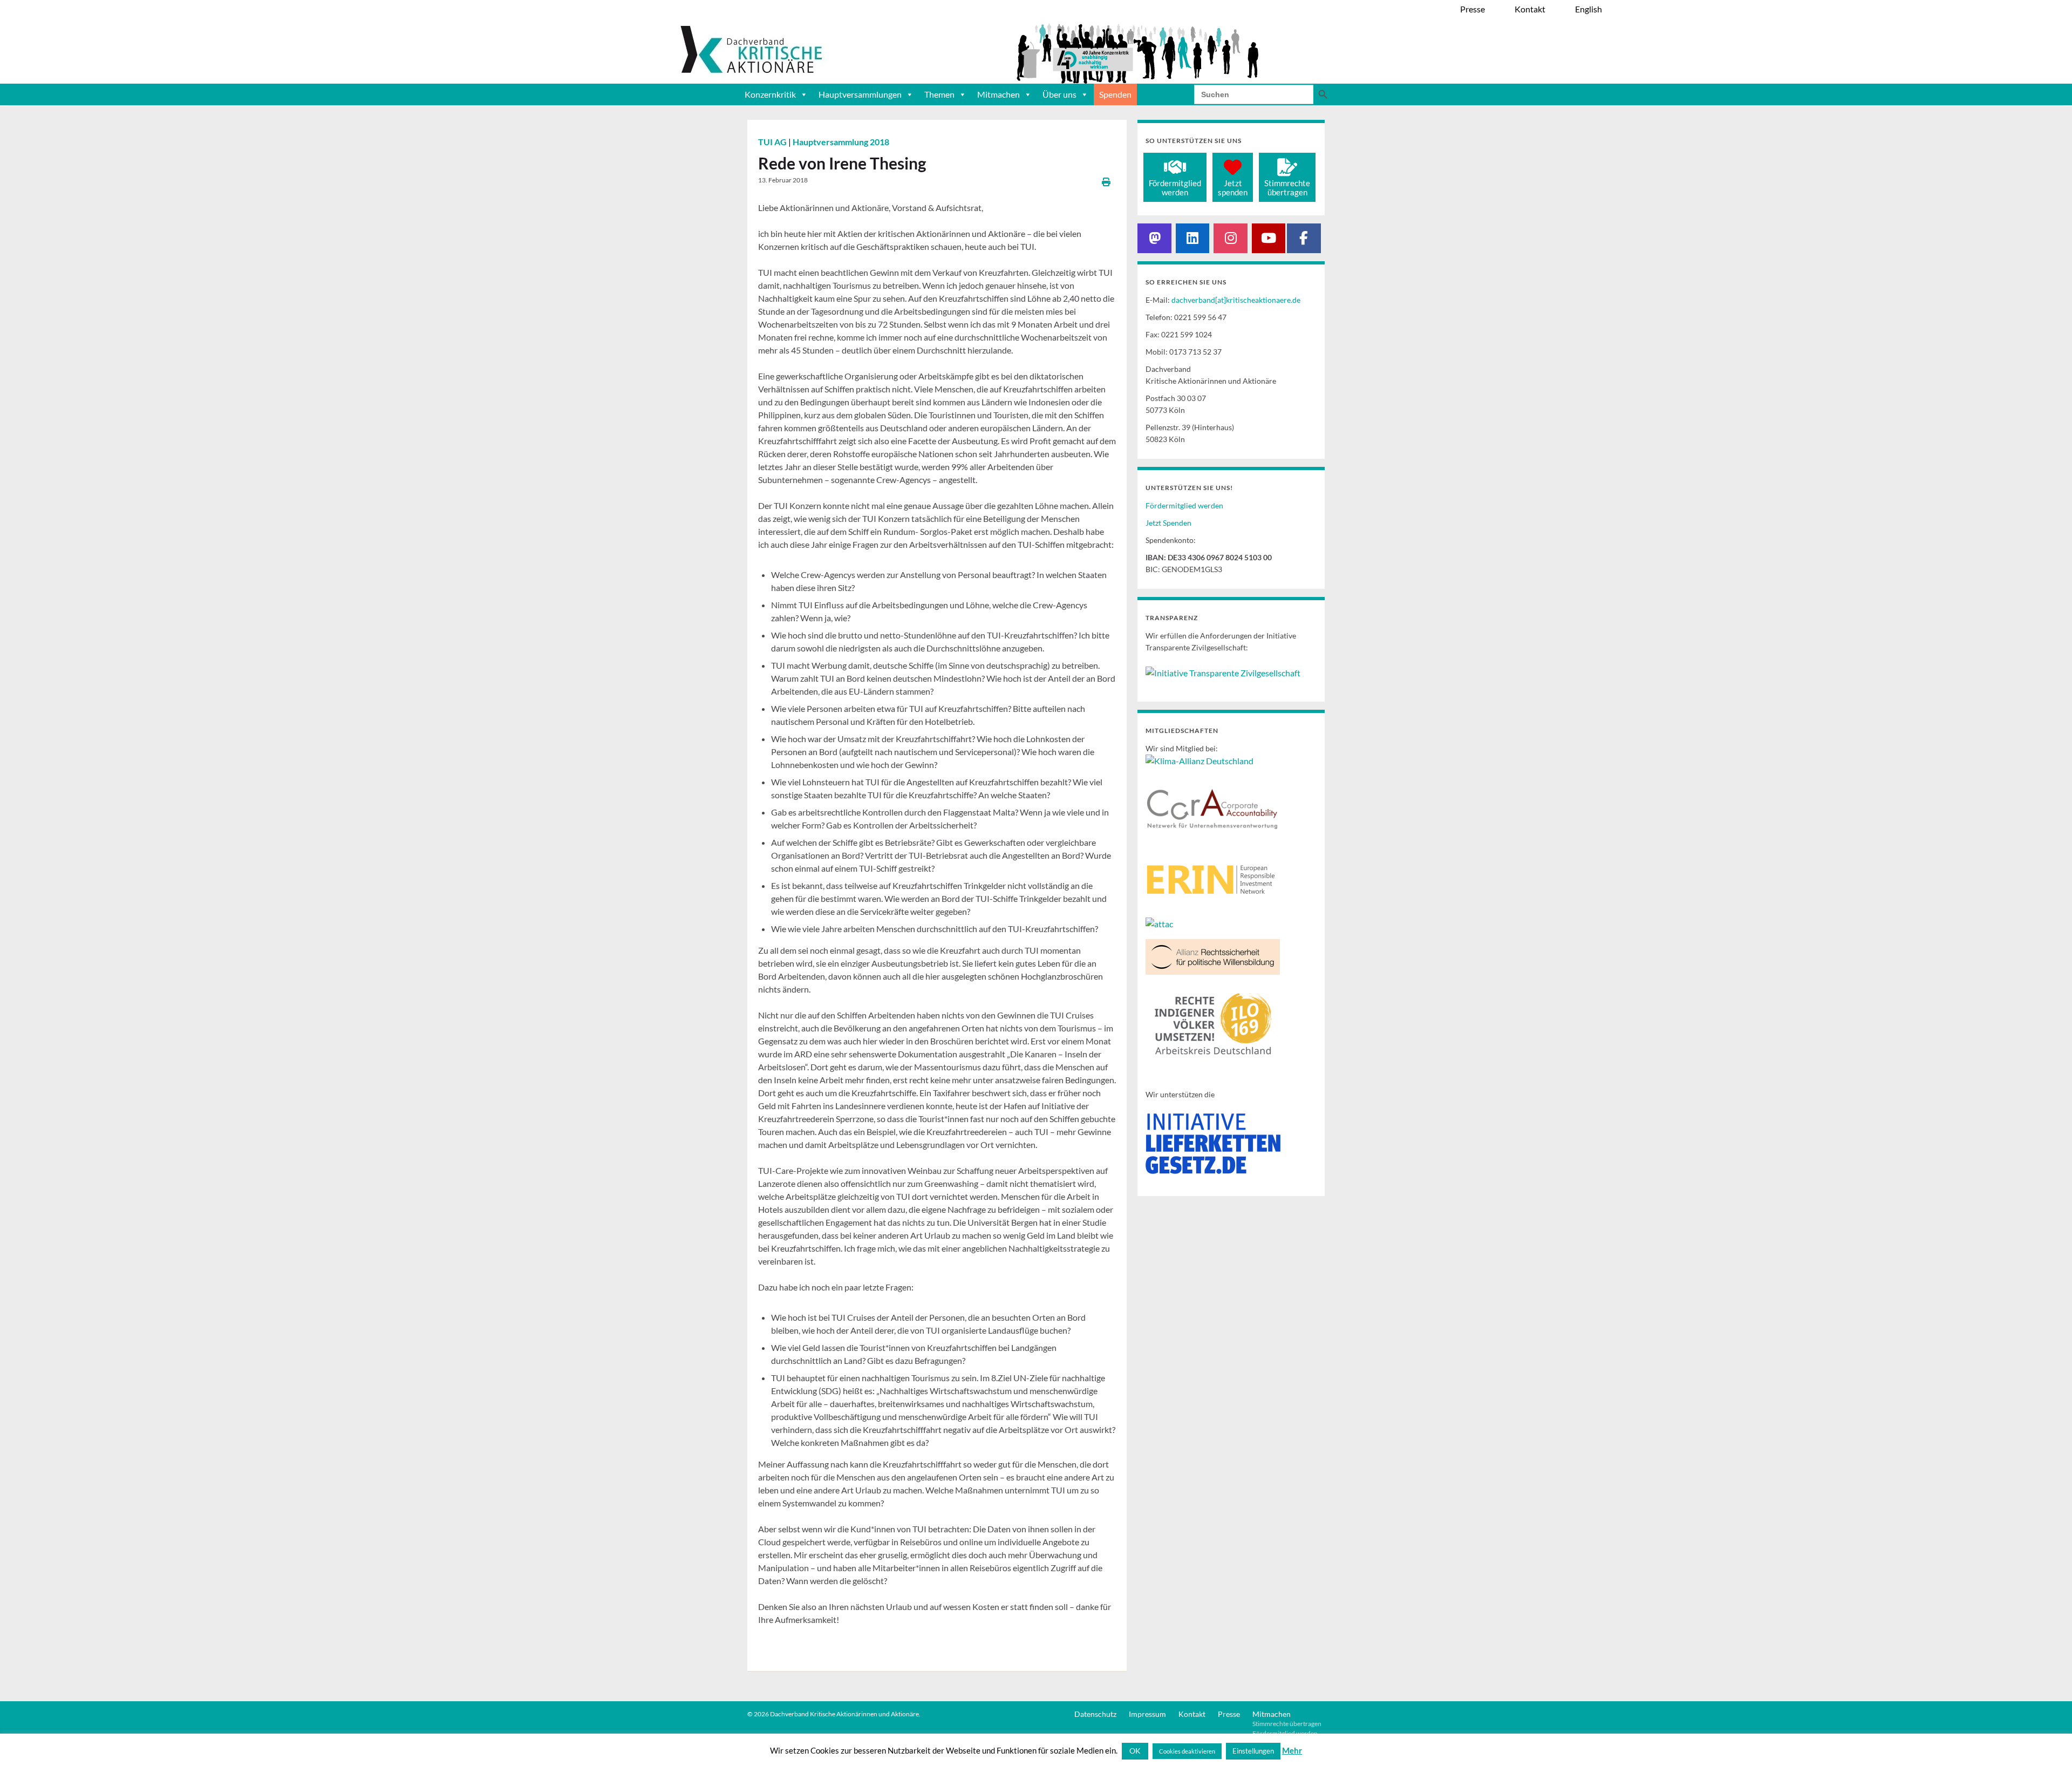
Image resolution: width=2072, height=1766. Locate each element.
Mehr (1292, 1750)
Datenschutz (1095, 1714)
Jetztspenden (1233, 188)
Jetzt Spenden (1168, 523)
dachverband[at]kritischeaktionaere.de (1236, 300)
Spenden (1115, 94)
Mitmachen (998, 94)
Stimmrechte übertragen (1287, 1724)
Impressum (1147, 1714)
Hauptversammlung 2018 (841, 142)
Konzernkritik (770, 94)
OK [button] (1135, 1751)
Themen (939, 94)
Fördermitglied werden (1184, 505)
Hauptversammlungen (860, 94)
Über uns (1059, 94)
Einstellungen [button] (1253, 1751)
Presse (1229, 1714)
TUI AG (773, 142)
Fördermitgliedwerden (1175, 188)
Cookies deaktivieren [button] (1187, 1751)
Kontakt (1192, 1714)
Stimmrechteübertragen (1287, 188)
